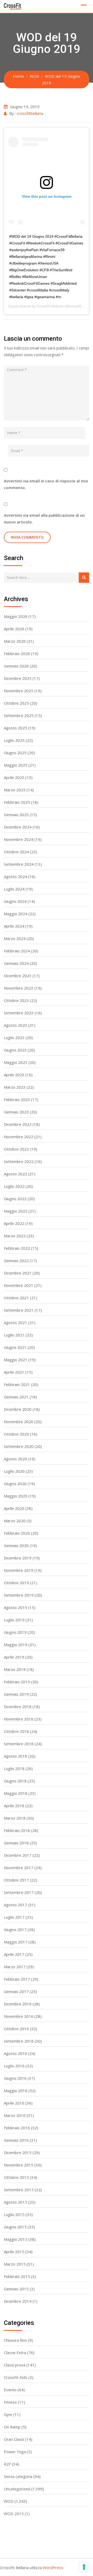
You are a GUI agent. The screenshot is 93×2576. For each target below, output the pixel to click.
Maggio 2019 (16, 1645)
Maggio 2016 (16, 2091)
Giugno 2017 (15, 1929)
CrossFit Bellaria (50, 306)
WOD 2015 (14, 2514)
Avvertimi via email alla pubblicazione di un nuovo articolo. (44, 519)
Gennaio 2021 (16, 1397)
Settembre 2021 (19, 1310)
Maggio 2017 (16, 1942)
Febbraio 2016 (17, 2128)
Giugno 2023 (15, 1050)
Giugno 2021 (15, 1347)
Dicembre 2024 (18, 827)
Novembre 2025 (19, 691)
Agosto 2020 (16, 1459)
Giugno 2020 (15, 1484)
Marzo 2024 (15, 938)
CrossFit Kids (16, 2377)
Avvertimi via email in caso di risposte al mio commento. (46, 484)
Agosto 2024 (16, 876)
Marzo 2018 (15, 1818)
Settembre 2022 (19, 1161)
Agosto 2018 (16, 1756)
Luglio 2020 (14, 1471)
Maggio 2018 (16, 1793)
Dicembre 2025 (18, 678)
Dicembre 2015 (18, 2152)
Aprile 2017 (14, 1954)
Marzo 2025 (15, 790)
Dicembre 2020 (18, 1409)
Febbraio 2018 (17, 1830)
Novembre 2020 (19, 1422)
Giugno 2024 (15, 901)
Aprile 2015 (14, 2252)
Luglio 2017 (14, 1917)
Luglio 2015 (14, 2214)
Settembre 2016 (19, 2041)
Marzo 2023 (15, 1087)
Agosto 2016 (16, 2053)
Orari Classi (14, 2439)
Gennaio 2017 (16, 1991)
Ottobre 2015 (16, 2177)
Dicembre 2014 (18, 2301)
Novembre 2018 (19, 1719)
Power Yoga (15, 2452)
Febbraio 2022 (17, 1248)
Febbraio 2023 (17, 1099)
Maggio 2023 (16, 1062)
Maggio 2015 (16, 2239)
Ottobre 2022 (16, 1149)
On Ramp (12, 2427)
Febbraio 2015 (17, 2276)
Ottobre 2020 (16, 1434)
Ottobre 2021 (16, 1298)
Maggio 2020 (16, 1496)
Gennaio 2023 (16, 1112)
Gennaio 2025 (16, 815)
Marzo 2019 (15, 1669)
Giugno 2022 (15, 1199)
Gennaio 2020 (16, 1545)
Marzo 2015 (15, 2264)
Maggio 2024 (16, 914)
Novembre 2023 (19, 988)
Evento (10, 2390)
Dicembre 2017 (18, 1855)
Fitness (10, 2402)
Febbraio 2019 (17, 1682)
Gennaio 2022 (16, 1261)
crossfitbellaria (30, 113)
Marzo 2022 (15, 1236)
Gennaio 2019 (16, 1694)
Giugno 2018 (15, 1781)
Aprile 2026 (14, 629)
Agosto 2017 (16, 1905)
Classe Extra (15, 2352)
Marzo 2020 (15, 1521)
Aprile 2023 (14, 1075)
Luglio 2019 (14, 1620)
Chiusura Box (15, 2340)
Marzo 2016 (15, 2115)
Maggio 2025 (16, 765)
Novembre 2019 (19, 1570)
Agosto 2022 (16, 1174)
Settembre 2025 (19, 715)
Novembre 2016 (19, 2016)
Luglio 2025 (14, 740)
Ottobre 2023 (16, 1000)
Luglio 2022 (14, 1186)
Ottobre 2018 (16, 1731)
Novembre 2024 (19, 839)
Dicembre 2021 (18, 1273)
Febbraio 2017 (17, 1979)
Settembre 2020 (19, 1446)
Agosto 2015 (16, 2202)
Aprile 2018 (14, 1806)
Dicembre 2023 (18, 976)
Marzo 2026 (15, 641)
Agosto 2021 (16, 1322)
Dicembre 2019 (18, 1558)
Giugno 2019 (15, 1632)
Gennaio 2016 (16, 2140)
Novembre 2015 (19, 2165)
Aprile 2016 (14, 2103)
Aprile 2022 (14, 1223)
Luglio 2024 (14, 889)
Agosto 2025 (16, 728)
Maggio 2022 (16, 1211)
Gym (8, 2414)
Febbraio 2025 (17, 802)
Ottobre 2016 (16, 2029)
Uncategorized (17, 2489)
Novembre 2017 (19, 1868)
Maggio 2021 (16, 1360)
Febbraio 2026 (17, 653)
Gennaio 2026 (16, 666)
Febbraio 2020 (17, 1533)
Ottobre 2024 (16, 852)
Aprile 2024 (14, 926)
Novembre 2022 (19, 1137)
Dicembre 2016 (18, 2004)
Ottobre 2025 (16, 703)
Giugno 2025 (15, 753)
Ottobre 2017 (16, 1880)
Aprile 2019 (14, 1657)
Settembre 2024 (19, 864)
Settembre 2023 (19, 1013)
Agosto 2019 (16, 1607)
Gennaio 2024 (16, 963)
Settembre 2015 (19, 2190)
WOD (9, 2501)
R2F (7, 2464)
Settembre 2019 (19, 1595)
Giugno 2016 (15, 2078)
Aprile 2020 (14, 1508)
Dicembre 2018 (18, 1706)
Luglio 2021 (14, 1335)
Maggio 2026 (16, 616)
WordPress (53, 2567)
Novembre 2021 (19, 1285)
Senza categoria (18, 2476)
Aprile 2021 (14, 1372)
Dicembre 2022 (18, 1124)
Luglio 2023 (14, 1038)
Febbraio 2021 (17, 1384)
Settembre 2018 (19, 1744)
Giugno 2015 (15, 2227)
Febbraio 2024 (17, 951)
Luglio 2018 (14, 1768)
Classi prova (15, 2365)
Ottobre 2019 (16, 1583)
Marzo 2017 (15, 1967)
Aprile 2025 (14, 777)
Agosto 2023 (16, 1025)
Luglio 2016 (14, 2066)
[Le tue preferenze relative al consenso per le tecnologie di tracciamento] (84, 2567)
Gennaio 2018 (16, 1843)
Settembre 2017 (19, 1892)
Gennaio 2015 (16, 2289)
